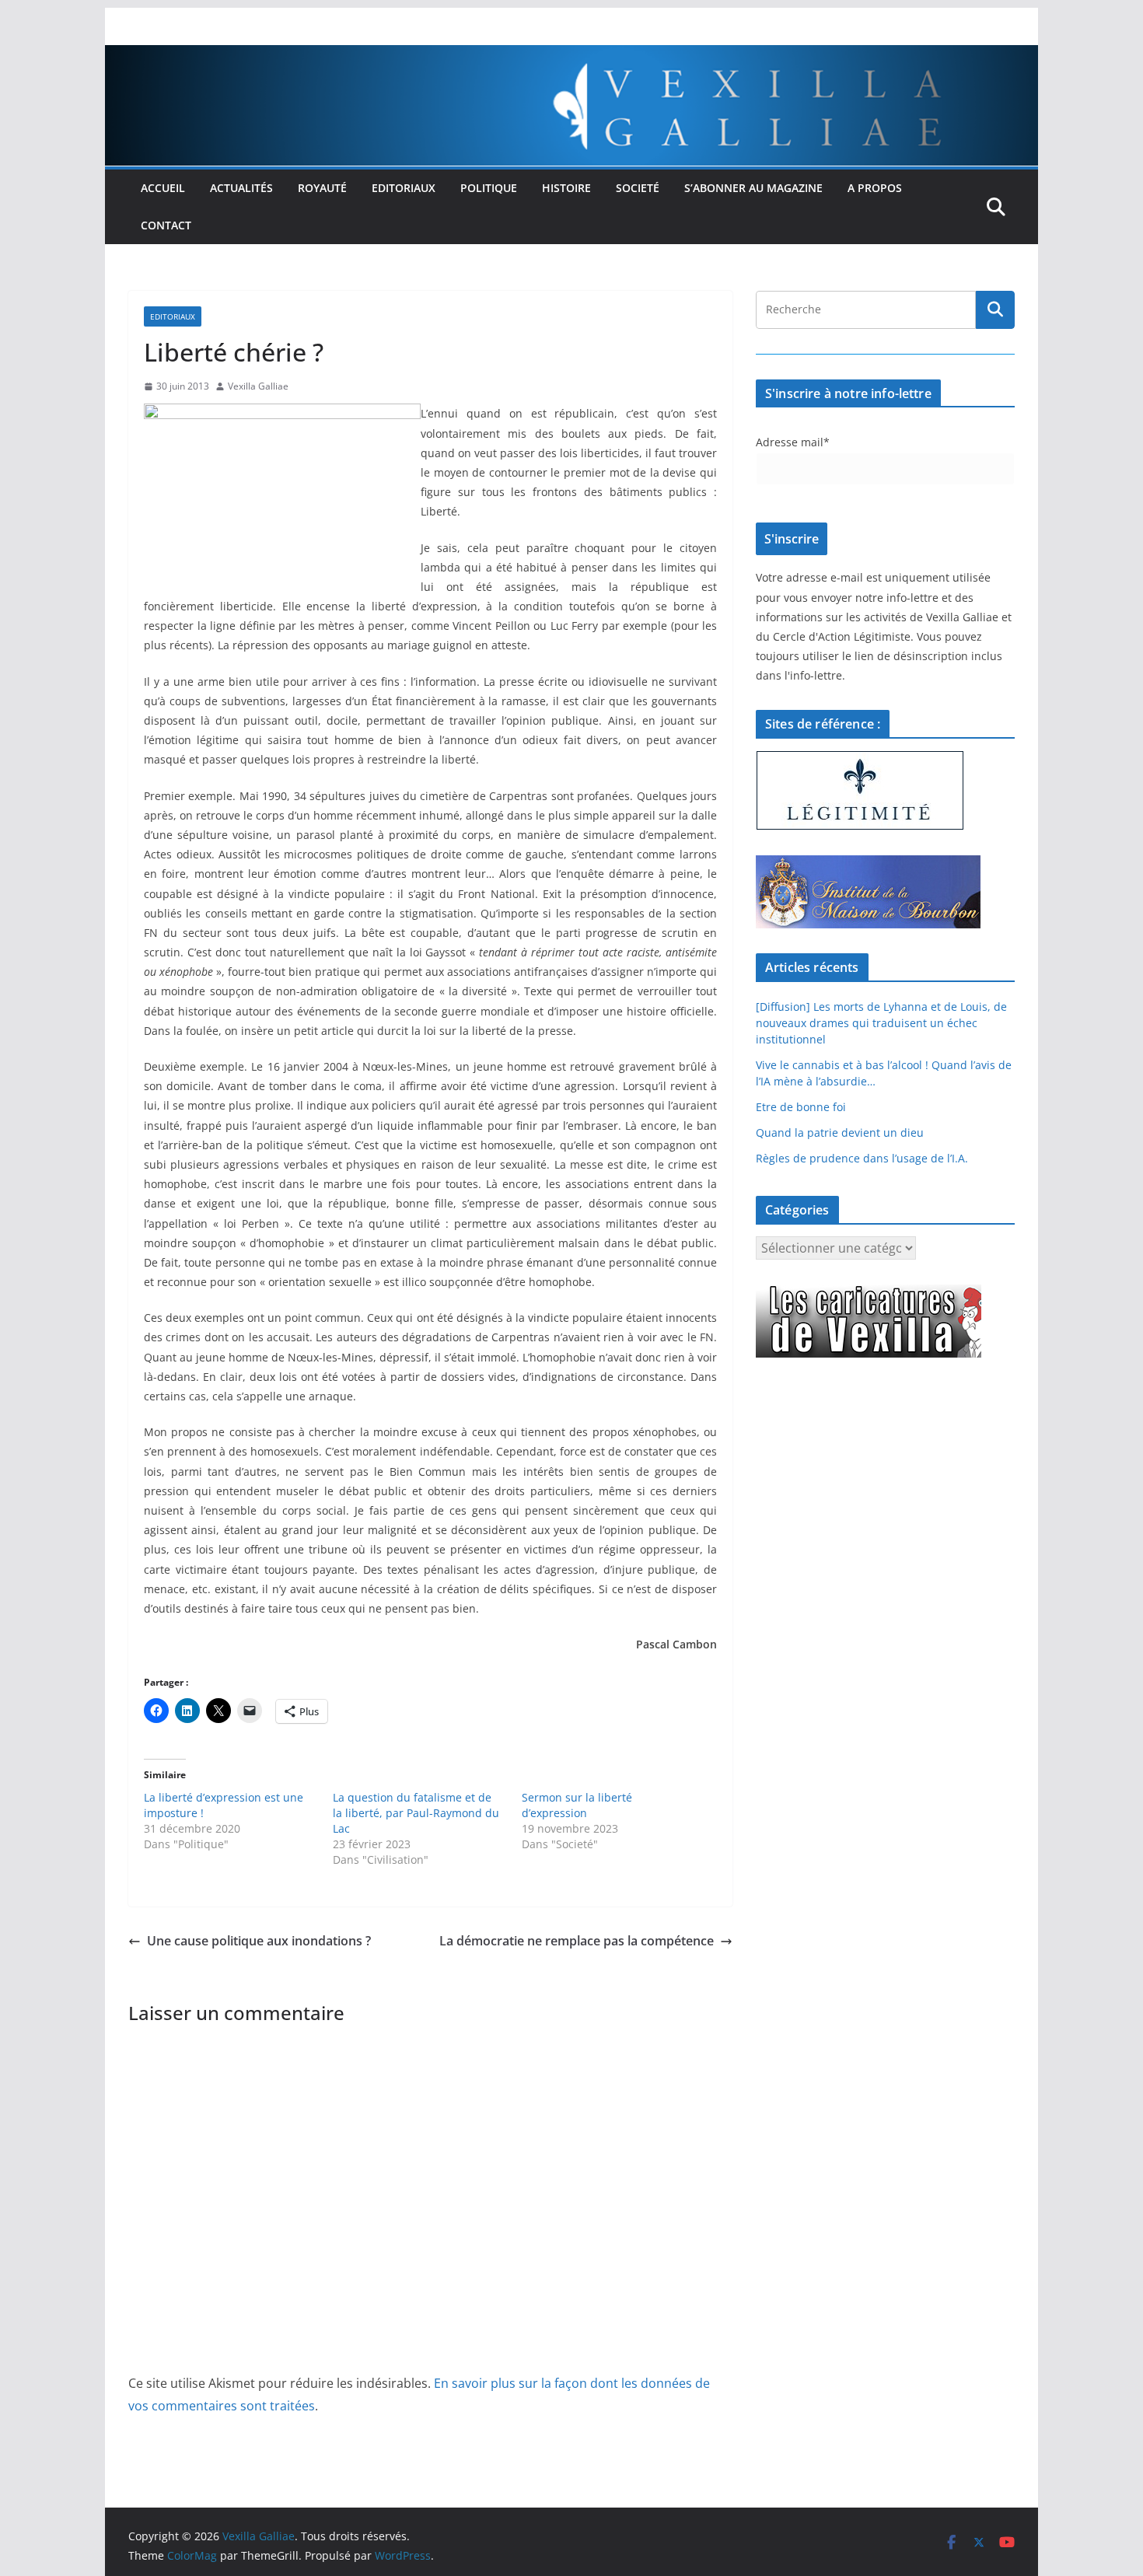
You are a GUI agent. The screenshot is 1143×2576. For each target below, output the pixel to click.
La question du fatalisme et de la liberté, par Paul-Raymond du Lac (416, 1813)
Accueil (163, 188)
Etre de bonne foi (801, 1107)
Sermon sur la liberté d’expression (577, 1805)
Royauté (322, 188)
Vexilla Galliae (258, 386)
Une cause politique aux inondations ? (259, 1941)
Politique (489, 188)
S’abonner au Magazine (753, 188)
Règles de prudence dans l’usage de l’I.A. (862, 1158)
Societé (638, 188)
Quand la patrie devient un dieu (840, 1132)
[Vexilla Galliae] (571, 56)
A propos (875, 188)
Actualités (241, 188)
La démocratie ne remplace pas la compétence (577, 1941)
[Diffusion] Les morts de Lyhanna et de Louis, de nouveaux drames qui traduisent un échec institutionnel (881, 1023)
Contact (166, 225)
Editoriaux (404, 188)
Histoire (566, 188)
